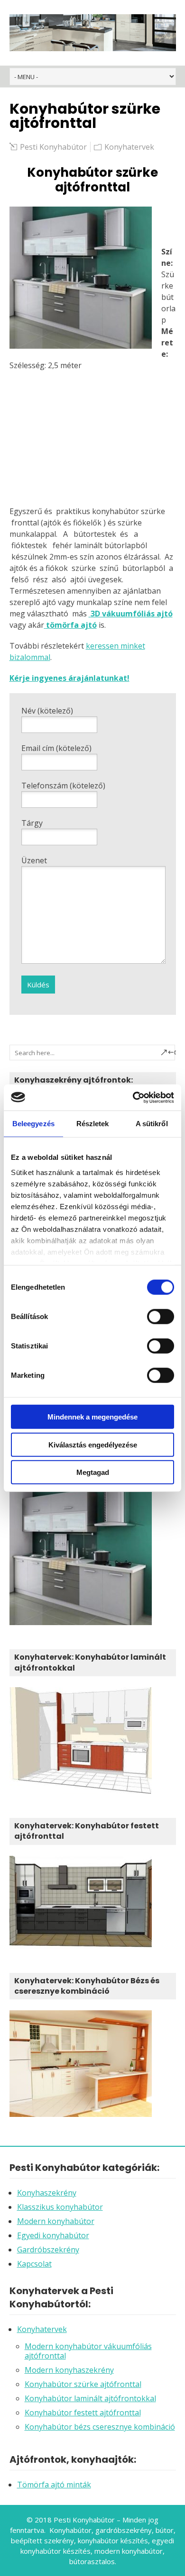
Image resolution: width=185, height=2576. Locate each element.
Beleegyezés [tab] (33, 1124)
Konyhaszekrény (47, 2193)
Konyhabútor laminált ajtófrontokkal (90, 2398)
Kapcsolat (34, 2264)
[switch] (161, 1317)
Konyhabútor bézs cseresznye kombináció (100, 2427)
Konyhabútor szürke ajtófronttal (83, 2384)
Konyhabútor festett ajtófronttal (83, 2413)
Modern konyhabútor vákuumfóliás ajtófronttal (88, 2351)
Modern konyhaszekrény (69, 2370)
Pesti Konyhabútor (53, 147)
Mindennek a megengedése (92, 1417)
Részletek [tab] (93, 1124)
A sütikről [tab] (152, 1124)
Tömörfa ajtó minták (54, 2485)
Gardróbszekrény (48, 2250)
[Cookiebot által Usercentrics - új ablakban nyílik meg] (133, 1097)
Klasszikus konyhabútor (60, 2207)
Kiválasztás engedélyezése (93, 1444)
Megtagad (93, 1472)
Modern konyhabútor (56, 2221)
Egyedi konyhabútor (53, 2235)
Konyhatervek (129, 147)
